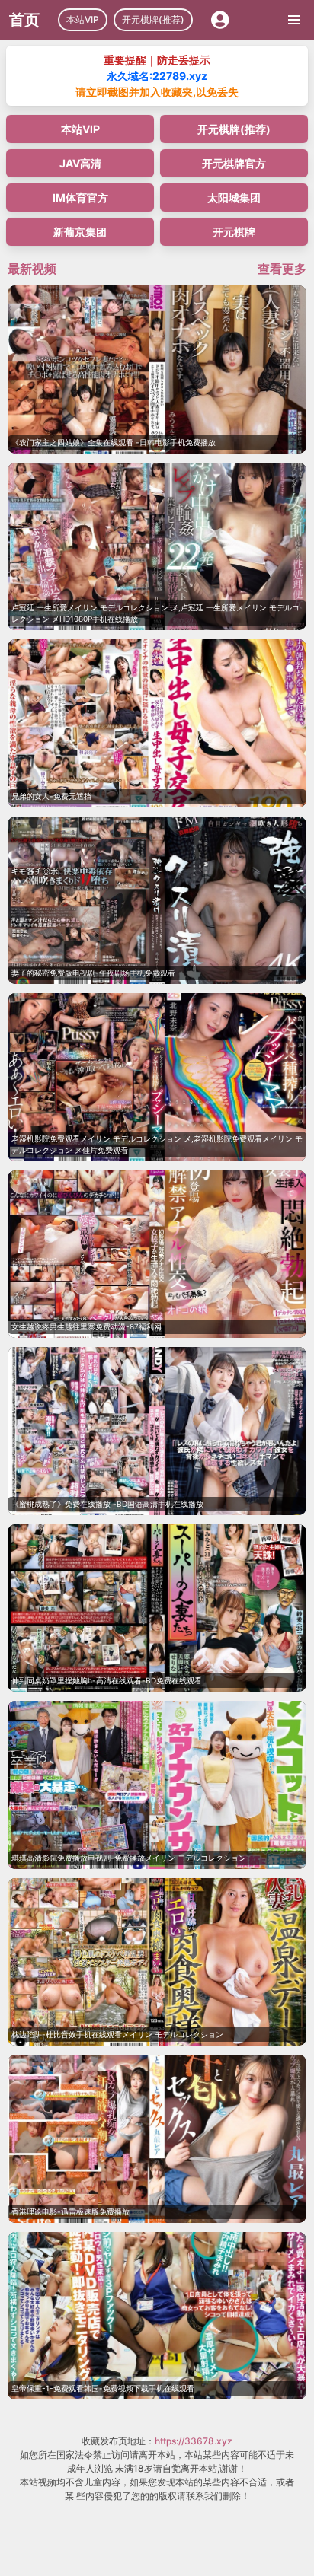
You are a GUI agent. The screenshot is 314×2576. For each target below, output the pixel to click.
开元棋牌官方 (234, 163)
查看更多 (282, 269)
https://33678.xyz (194, 2441)
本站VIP (83, 19)
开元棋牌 (234, 232)
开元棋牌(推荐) (153, 19)
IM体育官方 (80, 197)
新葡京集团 (80, 232)
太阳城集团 (234, 197)
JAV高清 (80, 163)
